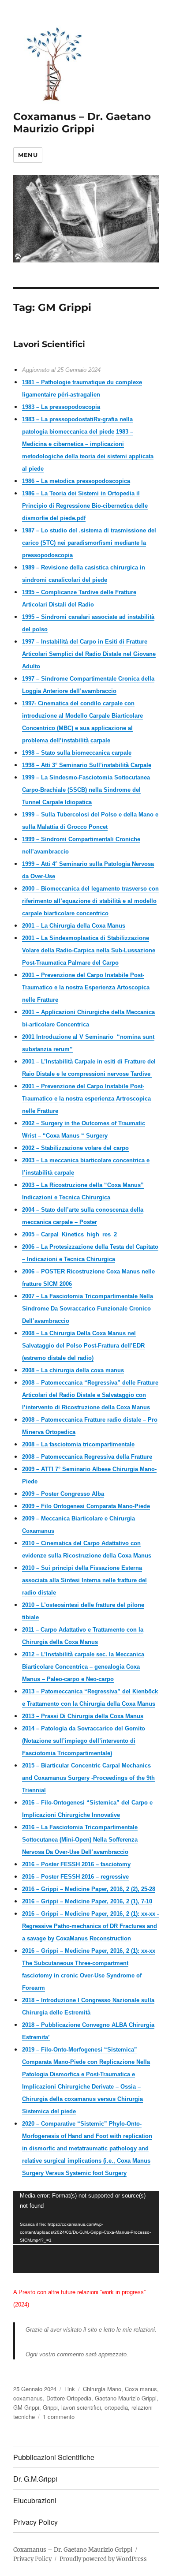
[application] (86, 2232)
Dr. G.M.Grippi (35, 2479)
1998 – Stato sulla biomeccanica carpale (77, 753)
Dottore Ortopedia (69, 2398)
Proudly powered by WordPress (103, 2559)
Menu (28, 155)
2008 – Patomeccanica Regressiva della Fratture (87, 1457)
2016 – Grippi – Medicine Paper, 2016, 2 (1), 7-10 (87, 1901)
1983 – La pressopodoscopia (61, 407)
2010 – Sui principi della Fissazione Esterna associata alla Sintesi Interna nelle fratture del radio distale (84, 1580)
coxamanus (28, 2398)
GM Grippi (26, 2407)
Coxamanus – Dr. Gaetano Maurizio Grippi (82, 123)
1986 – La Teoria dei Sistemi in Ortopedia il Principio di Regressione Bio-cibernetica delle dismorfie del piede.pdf (85, 506)
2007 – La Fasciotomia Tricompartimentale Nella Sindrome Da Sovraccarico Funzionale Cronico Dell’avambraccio (88, 1309)
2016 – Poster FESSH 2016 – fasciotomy (76, 1864)
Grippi (50, 2407)
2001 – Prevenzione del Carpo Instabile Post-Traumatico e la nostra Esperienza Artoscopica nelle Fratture (86, 987)
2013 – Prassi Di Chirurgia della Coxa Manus (83, 1716)
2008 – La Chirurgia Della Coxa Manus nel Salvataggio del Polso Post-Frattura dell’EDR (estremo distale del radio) (83, 1346)
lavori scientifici (81, 2407)
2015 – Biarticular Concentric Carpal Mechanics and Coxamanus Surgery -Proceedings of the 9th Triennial (88, 1778)
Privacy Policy (36, 2522)
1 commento (59, 2417)
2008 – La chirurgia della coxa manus (73, 1370)
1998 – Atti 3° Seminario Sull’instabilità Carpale (87, 765)
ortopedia (116, 2407)
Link (70, 2389)
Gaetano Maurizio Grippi (126, 2398)
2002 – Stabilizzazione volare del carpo (75, 1148)
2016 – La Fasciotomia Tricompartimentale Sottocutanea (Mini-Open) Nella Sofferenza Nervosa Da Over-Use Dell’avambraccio (80, 1840)
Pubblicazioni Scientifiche (54, 2457)
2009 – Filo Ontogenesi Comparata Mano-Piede (86, 1506)
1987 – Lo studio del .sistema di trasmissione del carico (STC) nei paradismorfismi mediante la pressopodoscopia (89, 543)
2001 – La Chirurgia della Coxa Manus (74, 926)
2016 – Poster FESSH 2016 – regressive (75, 1877)
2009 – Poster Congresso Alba (63, 1494)
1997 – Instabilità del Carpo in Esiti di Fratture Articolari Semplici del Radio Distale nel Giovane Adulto (89, 654)
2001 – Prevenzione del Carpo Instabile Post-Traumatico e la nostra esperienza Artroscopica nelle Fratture (86, 1099)
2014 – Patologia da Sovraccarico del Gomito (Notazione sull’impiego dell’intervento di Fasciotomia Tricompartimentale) (84, 1741)
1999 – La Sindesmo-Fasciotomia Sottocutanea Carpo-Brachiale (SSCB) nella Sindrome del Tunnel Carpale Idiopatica (86, 790)
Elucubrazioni (35, 2500)
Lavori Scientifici (49, 344)
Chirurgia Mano (102, 2389)
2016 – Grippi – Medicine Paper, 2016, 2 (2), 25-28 (89, 1889)
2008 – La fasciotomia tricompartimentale (78, 1444)
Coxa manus (141, 2389)
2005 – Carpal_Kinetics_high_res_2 (69, 1234)
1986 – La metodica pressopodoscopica (76, 481)
